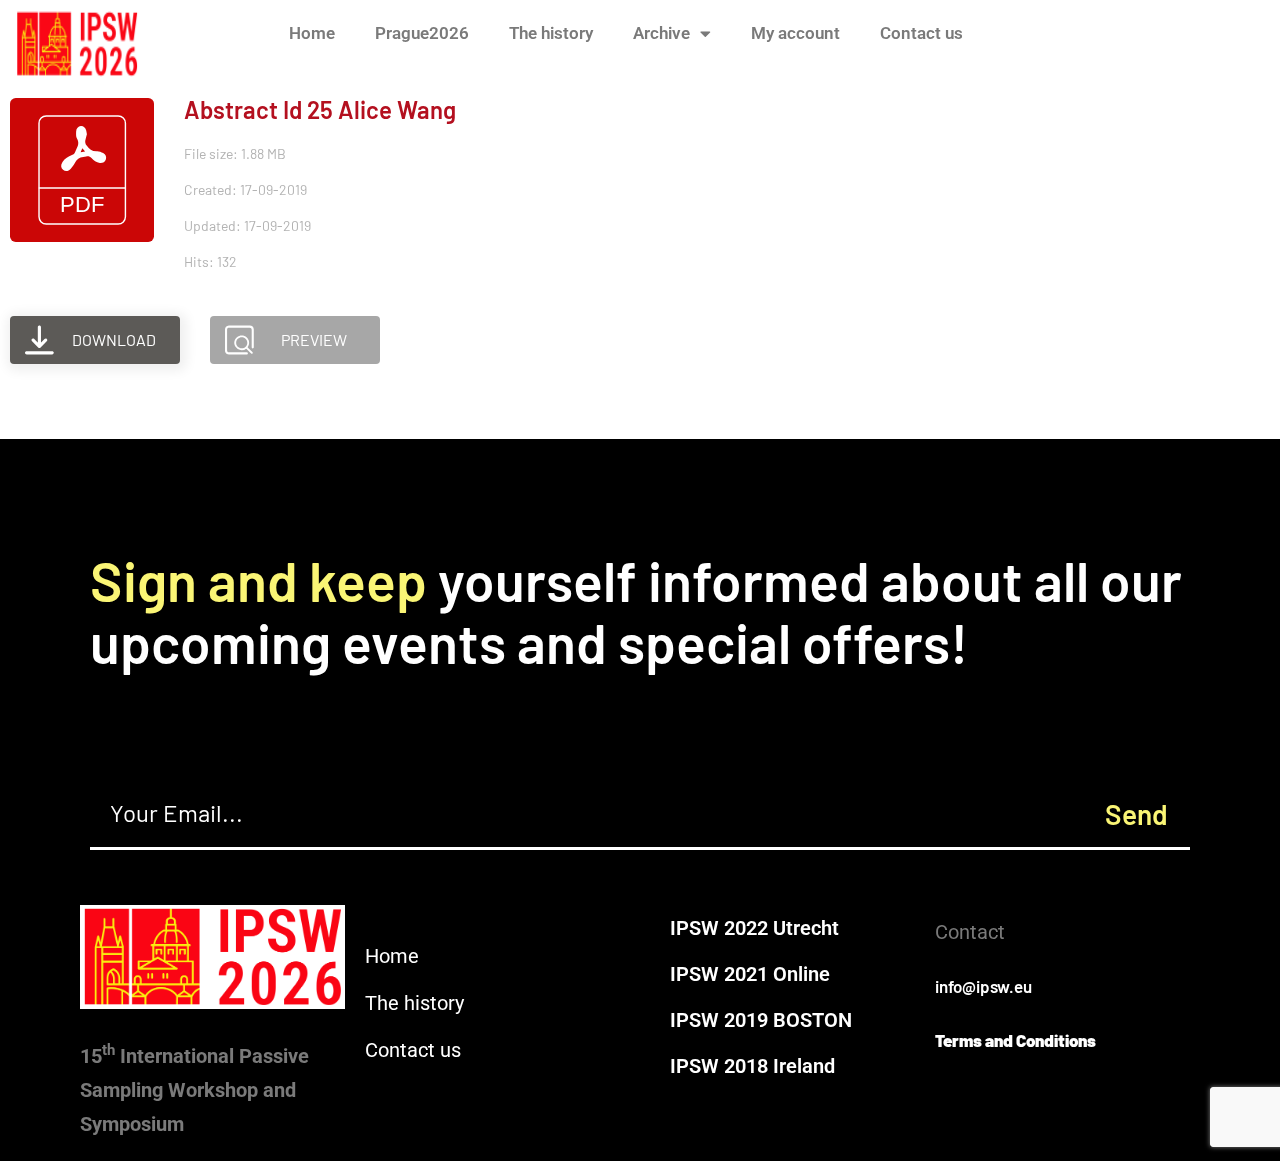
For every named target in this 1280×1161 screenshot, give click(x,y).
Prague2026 (422, 33)
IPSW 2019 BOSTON (761, 1020)
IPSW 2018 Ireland (752, 1066)
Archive (661, 33)
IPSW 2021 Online (750, 974)
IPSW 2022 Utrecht (754, 928)
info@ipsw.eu (983, 986)
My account (795, 33)
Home (312, 33)
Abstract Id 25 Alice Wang (320, 109)
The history (551, 33)
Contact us (921, 33)
